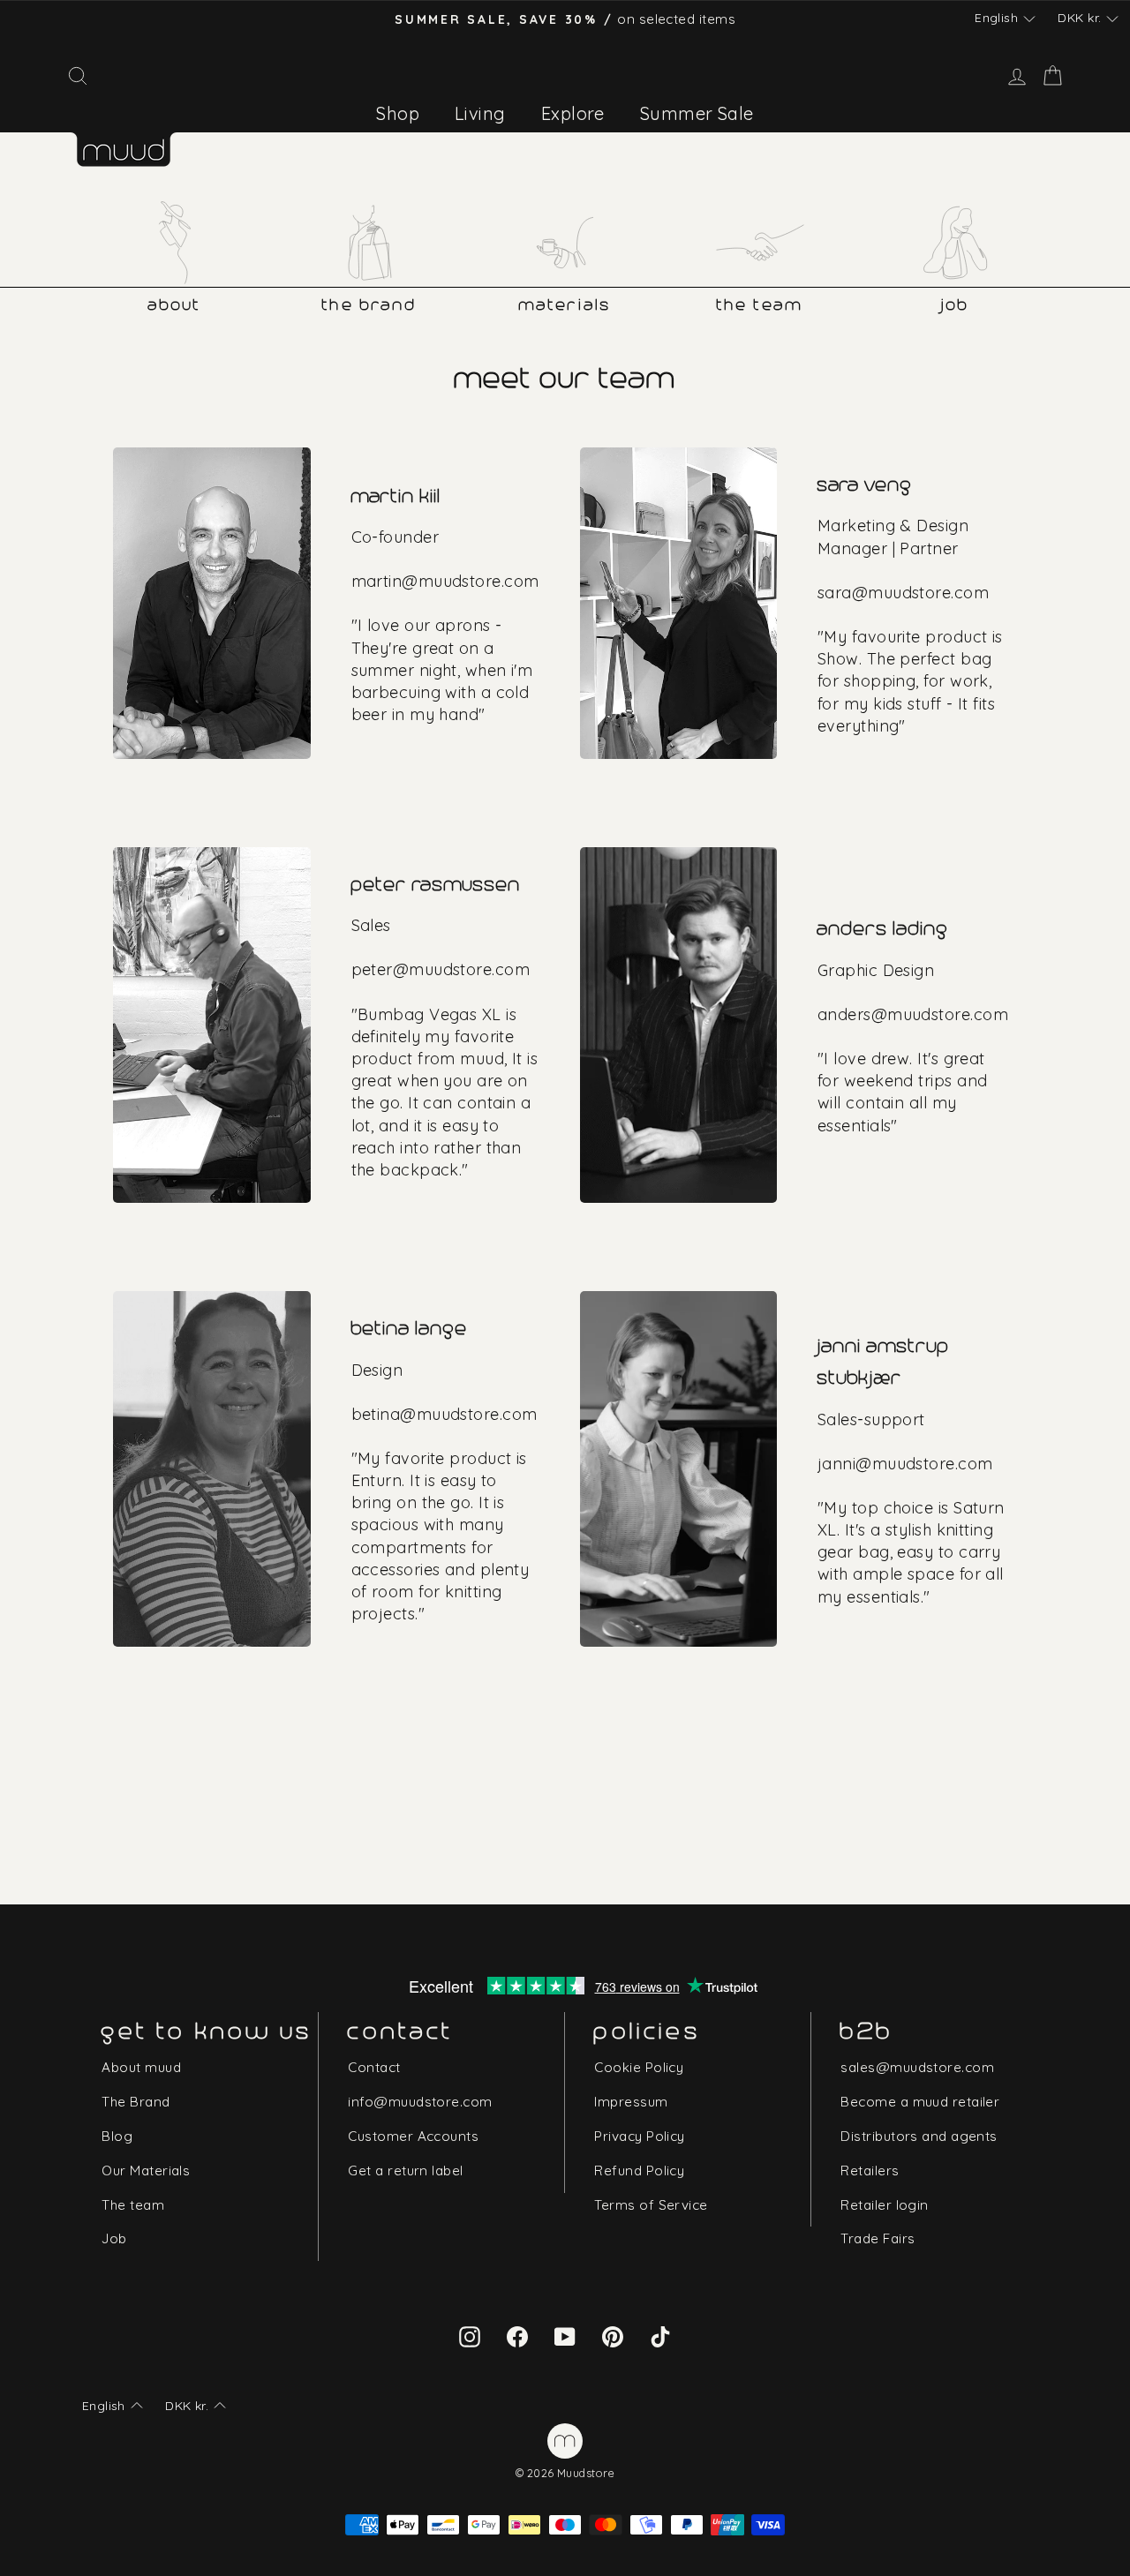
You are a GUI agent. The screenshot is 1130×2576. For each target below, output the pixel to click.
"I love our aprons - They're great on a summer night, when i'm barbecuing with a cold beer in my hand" (442, 670)
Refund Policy (639, 2170)
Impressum (631, 2102)
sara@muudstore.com (903, 593)
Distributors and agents (919, 2136)
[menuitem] (398, 113)
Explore (573, 113)
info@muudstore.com (420, 2102)
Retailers (870, 2170)
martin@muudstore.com (445, 581)
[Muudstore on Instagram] (470, 2335)
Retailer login (884, 2205)
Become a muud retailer (920, 2102)
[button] (1005, 19)
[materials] (565, 243)
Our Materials (146, 2170)
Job (114, 2238)
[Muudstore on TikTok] (660, 2335)
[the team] (760, 243)
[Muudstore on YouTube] (565, 2335)
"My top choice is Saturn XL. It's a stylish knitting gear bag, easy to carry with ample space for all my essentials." (911, 1552)
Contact (374, 2067)
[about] (175, 243)
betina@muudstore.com (444, 1414)
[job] (955, 243)
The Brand (136, 2102)
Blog (117, 2136)
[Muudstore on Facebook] (517, 2335)
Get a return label (405, 2170)
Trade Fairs (878, 2238)
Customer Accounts (413, 2136)
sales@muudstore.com (917, 2067)
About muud (141, 2067)
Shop (398, 113)
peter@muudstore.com (441, 969)
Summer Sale (697, 113)
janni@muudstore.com (905, 1464)
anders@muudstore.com (913, 1014)
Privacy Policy (639, 2136)
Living (480, 113)
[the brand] (370, 243)
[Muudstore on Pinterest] (613, 2335)
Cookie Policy (639, 2067)
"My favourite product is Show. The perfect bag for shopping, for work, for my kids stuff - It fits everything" (910, 681)
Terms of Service (651, 2205)
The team (133, 2205)
